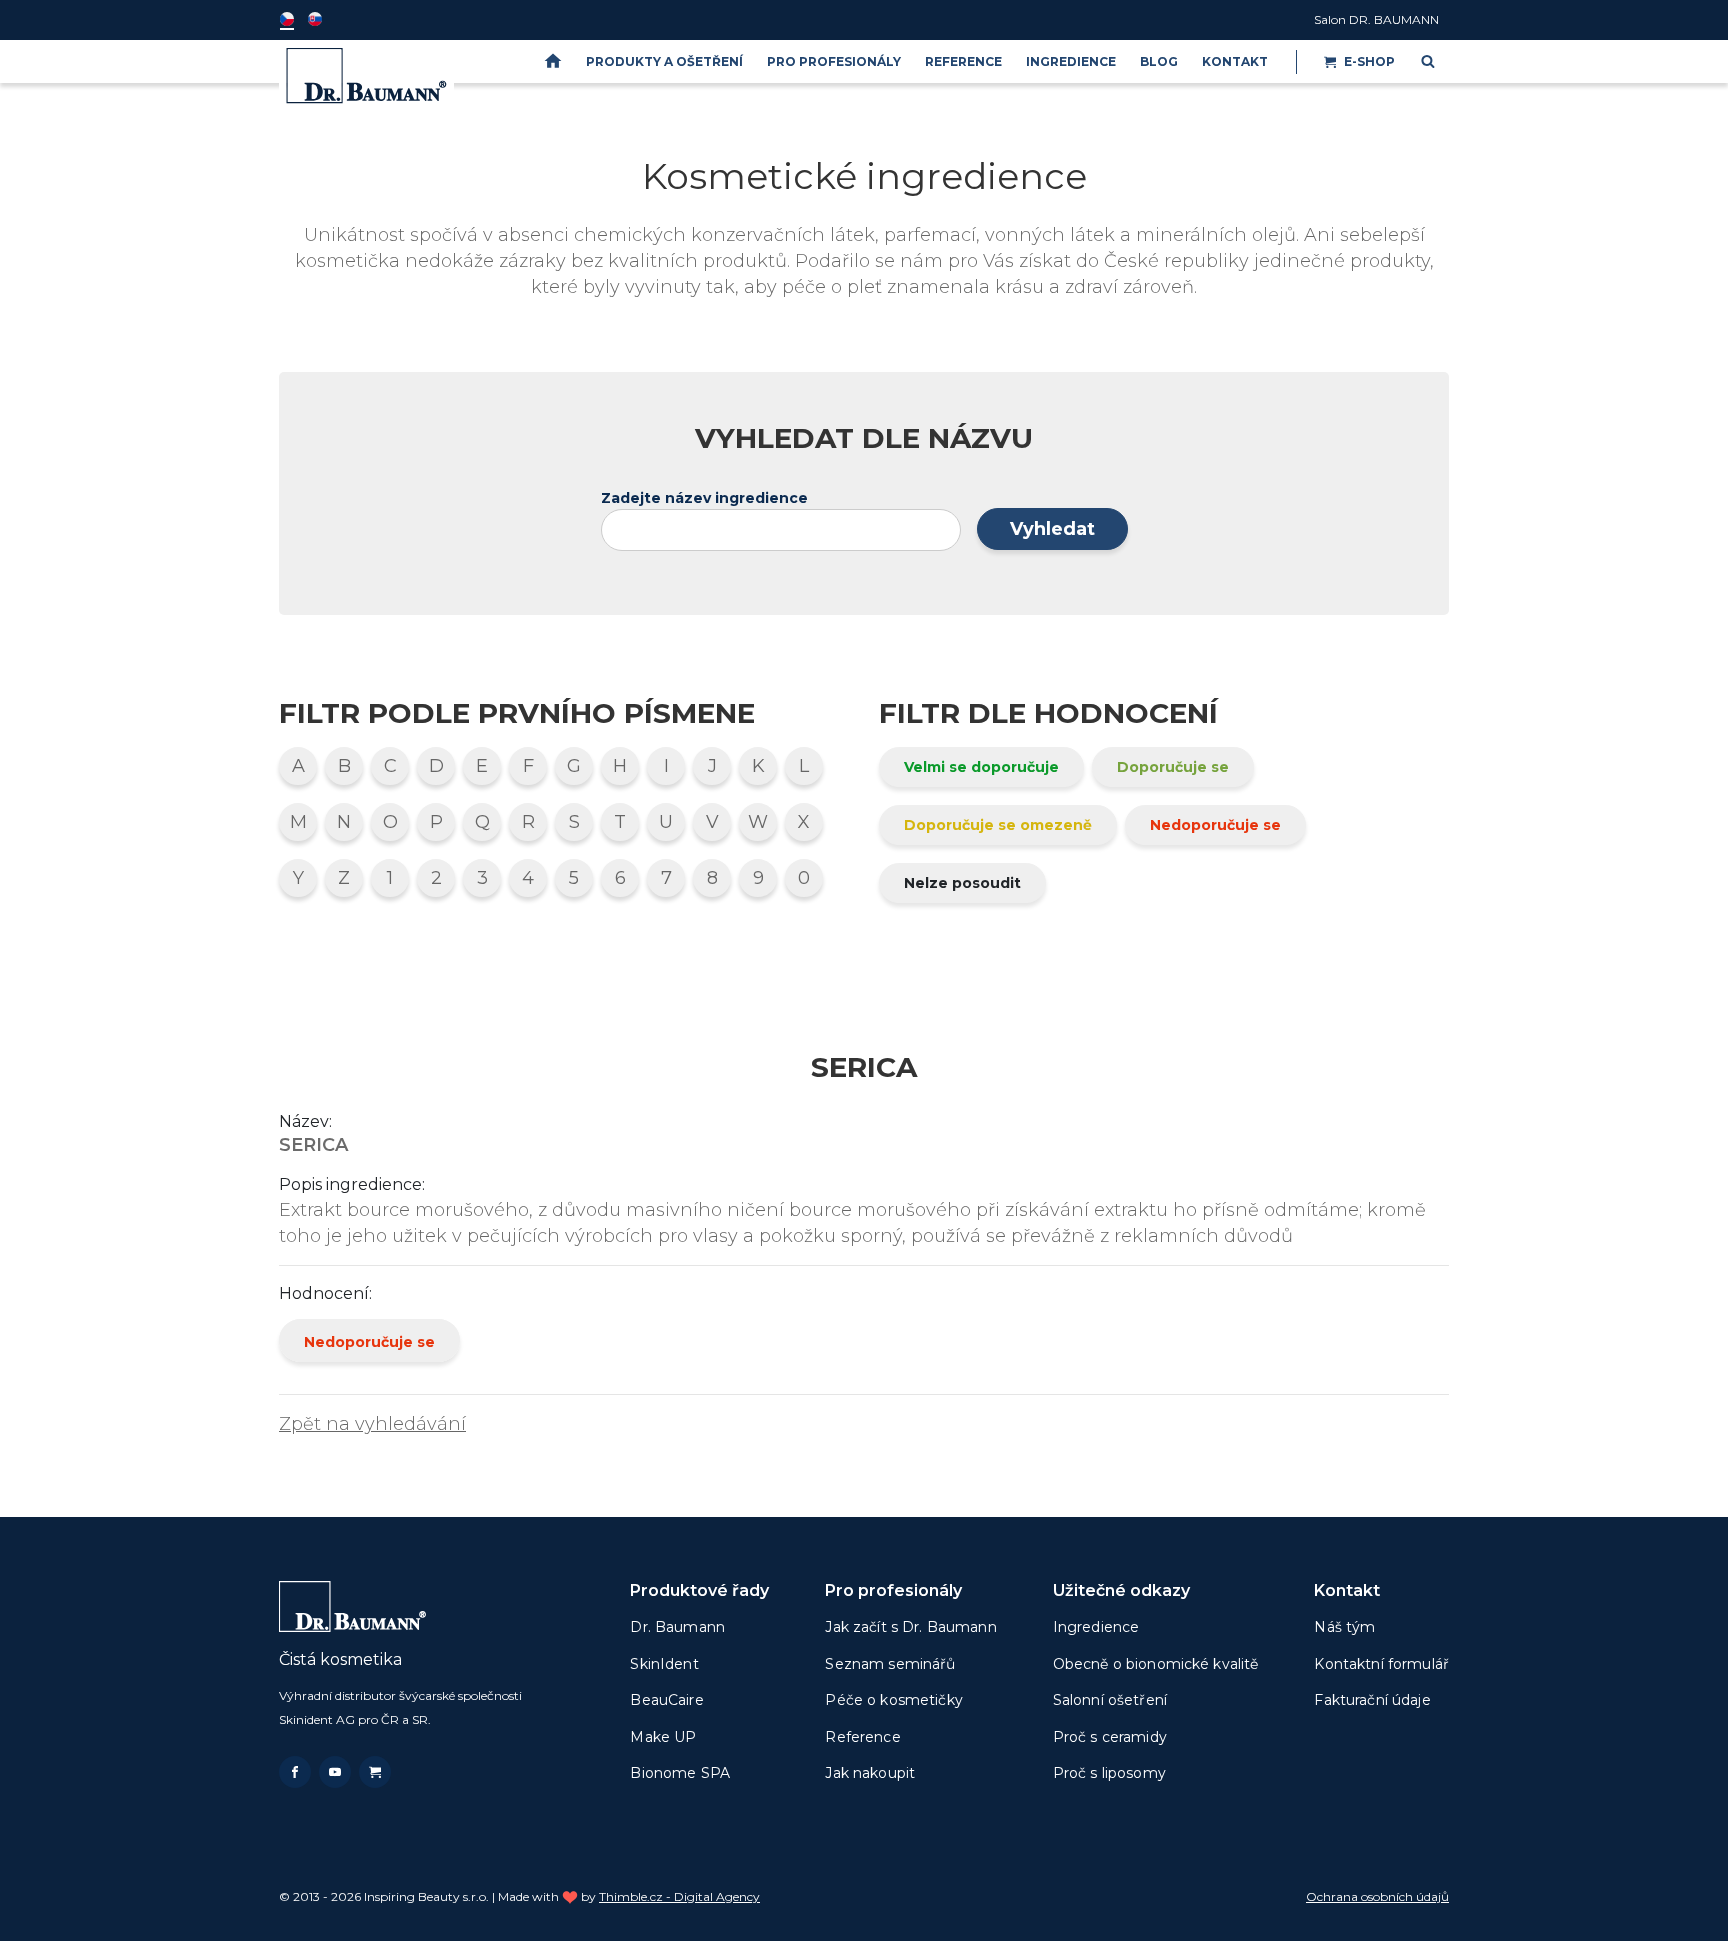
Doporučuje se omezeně (998, 825)
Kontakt (1235, 61)
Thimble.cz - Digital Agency (679, 1896)
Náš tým (1344, 1627)
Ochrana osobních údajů (1377, 1896)
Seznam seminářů (890, 1664)
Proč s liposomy (1109, 1773)
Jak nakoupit (870, 1773)
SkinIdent (664, 1664)
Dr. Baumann (677, 1627)
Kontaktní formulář (1381, 1664)
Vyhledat (1052, 529)
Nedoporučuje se (1215, 825)
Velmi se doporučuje (981, 767)
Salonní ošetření (1110, 1700)
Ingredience (1071, 61)
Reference (963, 61)
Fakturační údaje (1372, 1700)
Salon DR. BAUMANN (1376, 19)
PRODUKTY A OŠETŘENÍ (664, 61)
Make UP (663, 1737)
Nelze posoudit (962, 883)
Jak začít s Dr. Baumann (910, 1627)
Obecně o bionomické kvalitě (1156, 1664)
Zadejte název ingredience (704, 498)
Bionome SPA (680, 1773)
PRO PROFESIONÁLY (834, 61)
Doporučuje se (1173, 767)
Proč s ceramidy (1110, 1737)
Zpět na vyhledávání (372, 1424)
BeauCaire (666, 1700)
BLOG (1159, 61)
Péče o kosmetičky (893, 1700)
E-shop (1369, 61)
